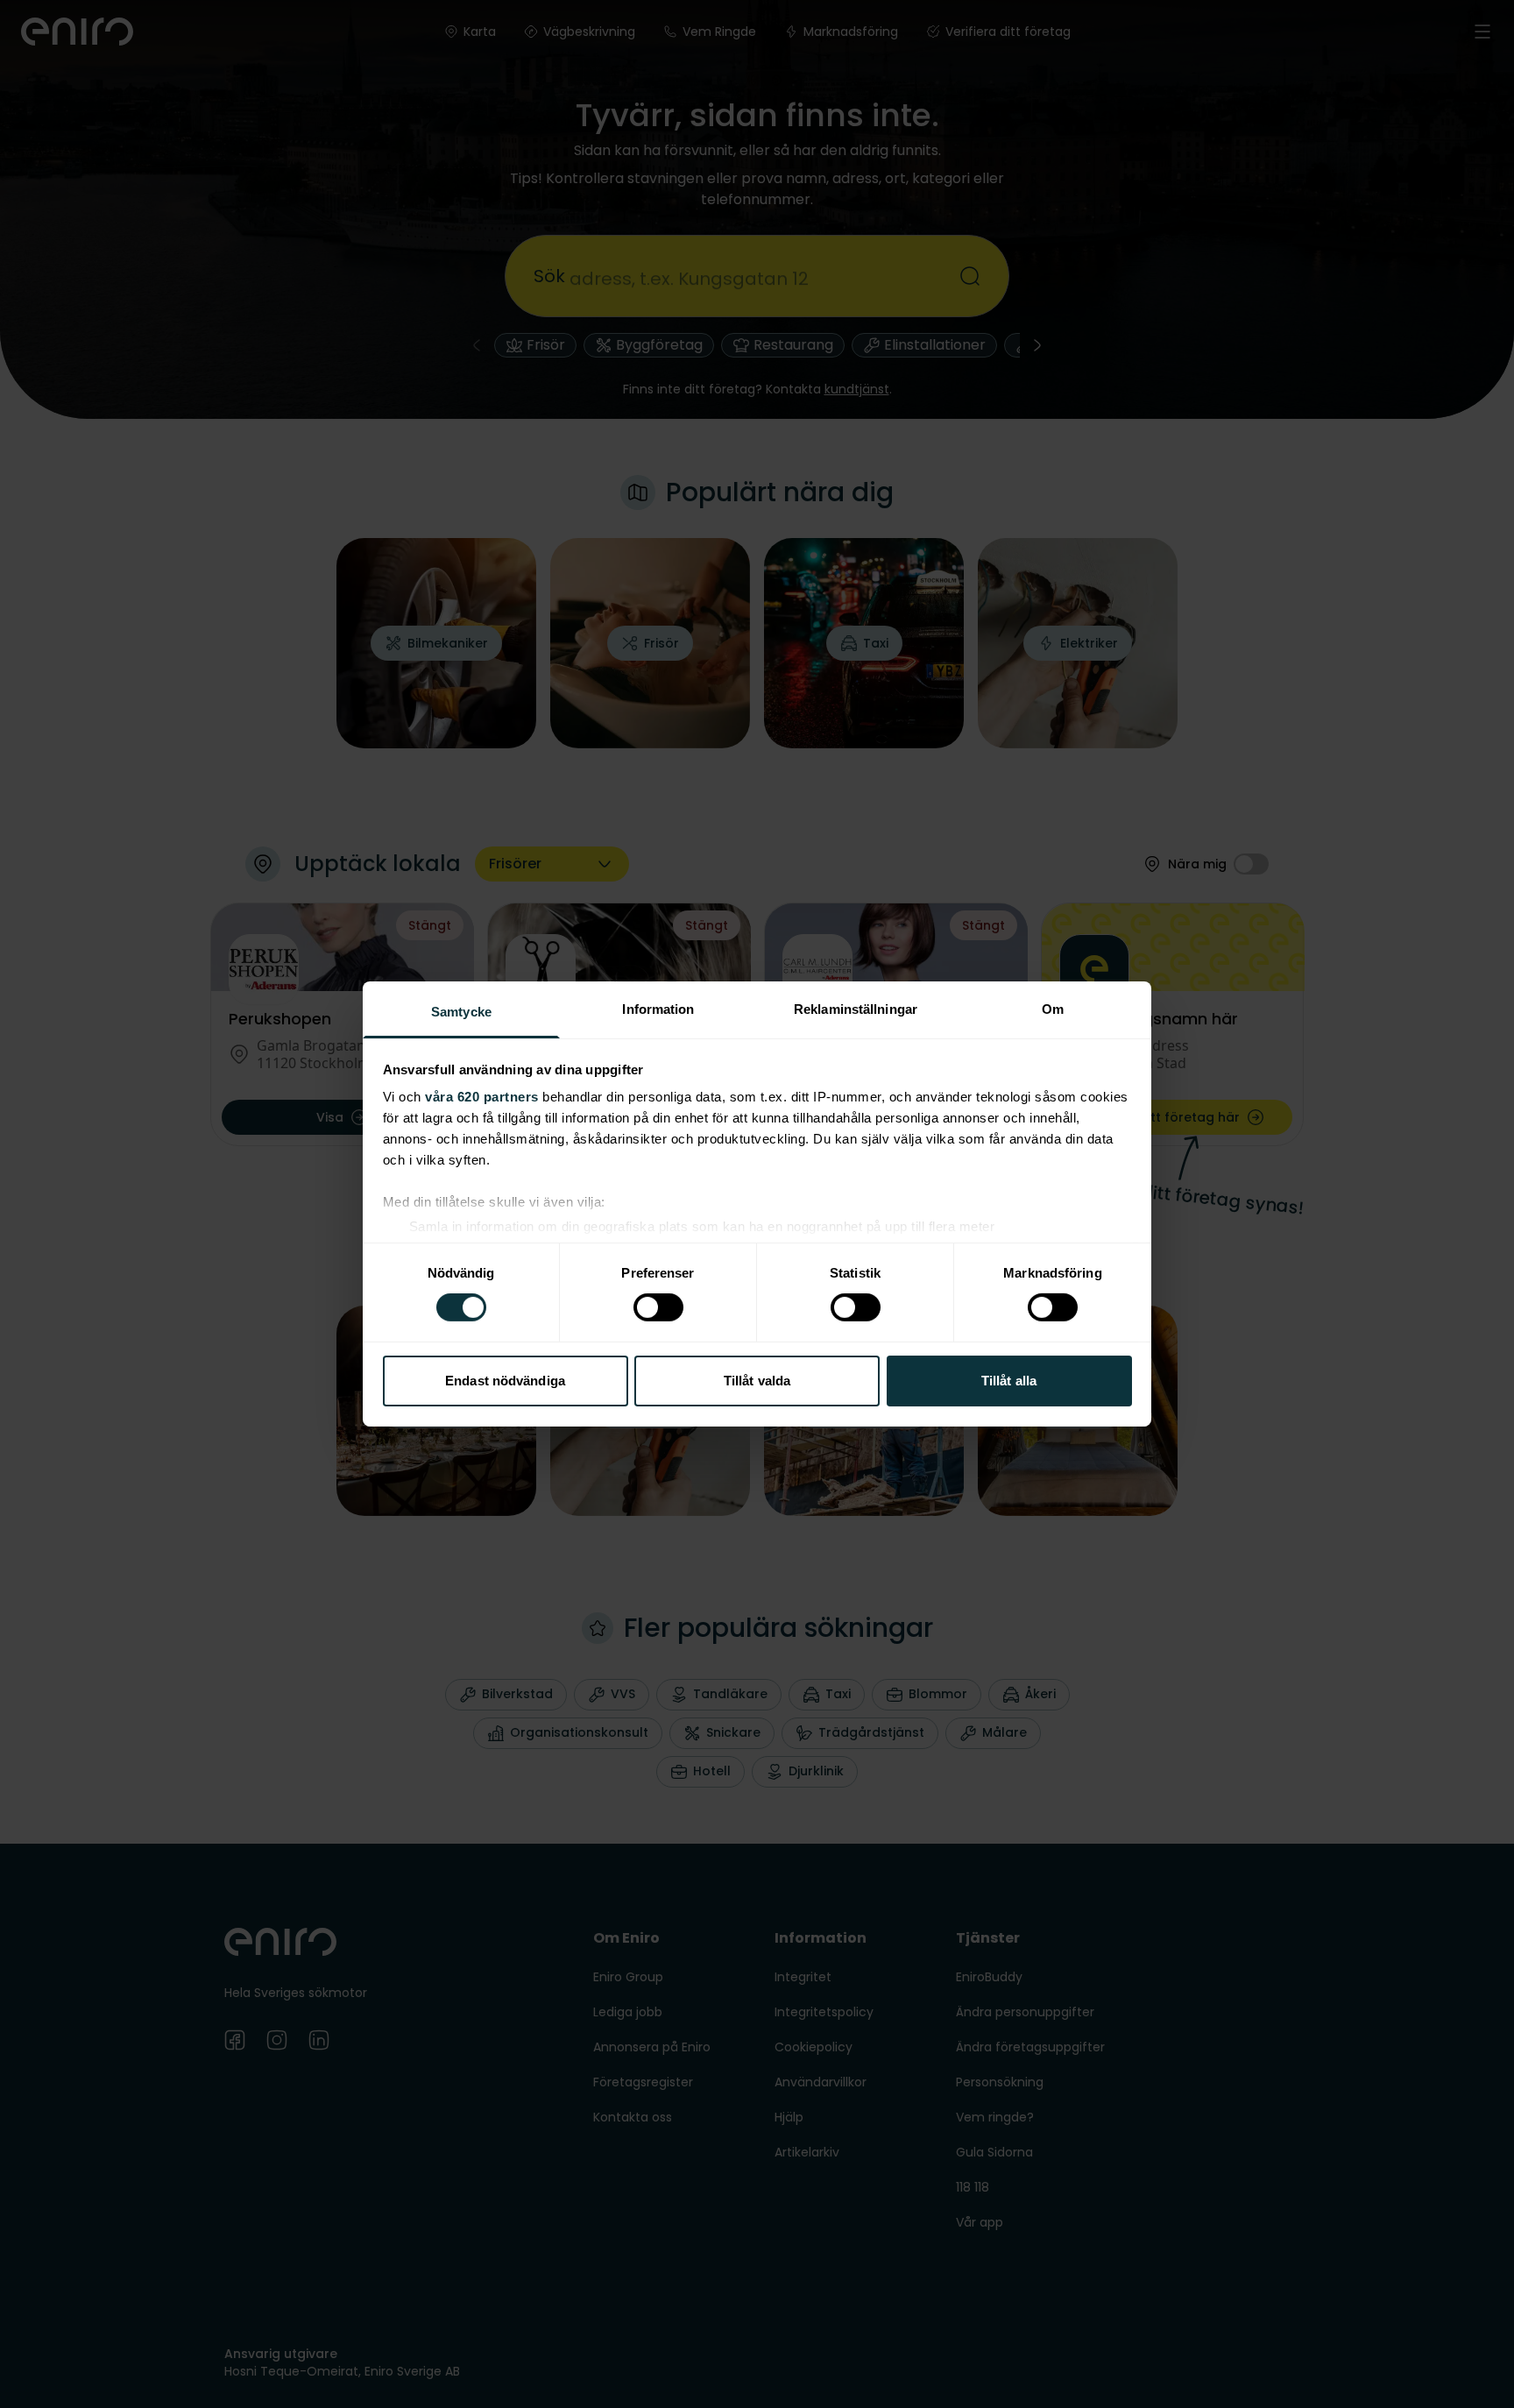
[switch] (658, 1307)
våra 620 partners (482, 1097)
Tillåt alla (1009, 1381)
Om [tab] (1053, 1009)
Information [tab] (658, 1009)
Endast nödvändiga (505, 1381)
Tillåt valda (757, 1381)
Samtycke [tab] (461, 1012)
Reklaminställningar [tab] (856, 1009)
